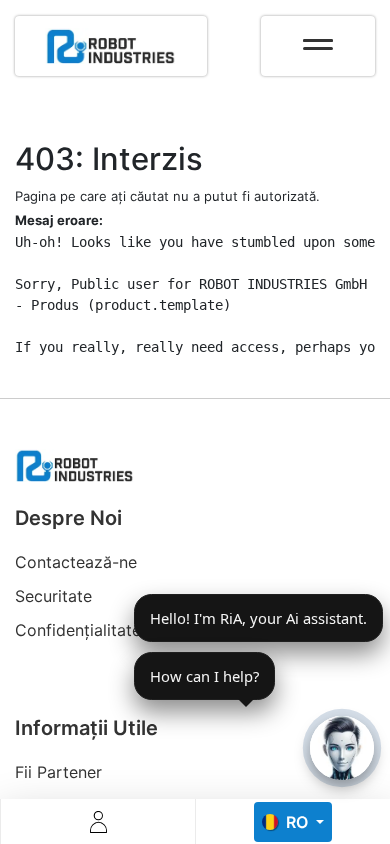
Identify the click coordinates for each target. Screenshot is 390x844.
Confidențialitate (78, 630)
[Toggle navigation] (318, 38)
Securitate (53, 596)
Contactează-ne (76, 562)
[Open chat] (342, 748)
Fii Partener (58, 772)
